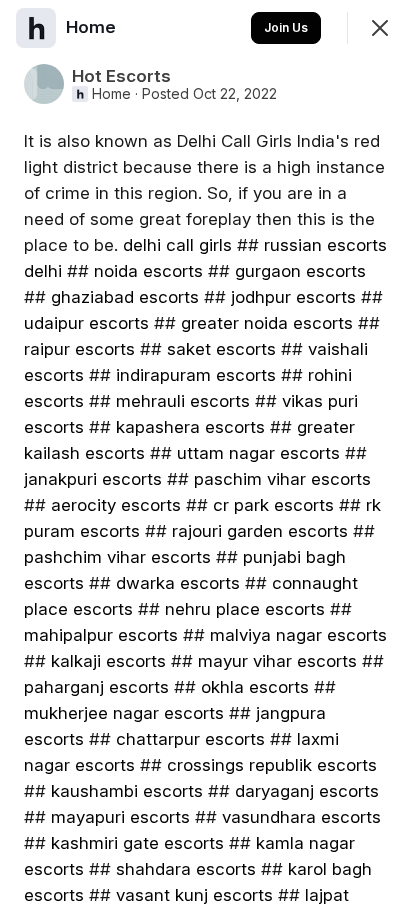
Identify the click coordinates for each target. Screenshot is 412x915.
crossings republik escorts (272, 765)
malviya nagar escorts (298, 635)
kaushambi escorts (127, 791)
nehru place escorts (245, 609)
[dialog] (206, 457)
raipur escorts (79, 349)
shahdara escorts (186, 869)
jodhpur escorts (293, 297)
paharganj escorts (96, 687)
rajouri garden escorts (260, 531)
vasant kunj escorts (194, 895)
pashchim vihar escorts (117, 557)
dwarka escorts (178, 583)
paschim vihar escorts (282, 479)
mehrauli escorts (183, 401)
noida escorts (148, 271)
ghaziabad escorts (125, 297)
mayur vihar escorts (277, 661)
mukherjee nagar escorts (124, 713)
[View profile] (36, 28)
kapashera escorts (190, 427)
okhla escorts (255, 687)
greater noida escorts (267, 323)
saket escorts (221, 349)
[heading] (93, 27)
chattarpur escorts (190, 739)
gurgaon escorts (300, 271)
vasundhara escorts (301, 817)
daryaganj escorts (307, 791)
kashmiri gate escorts (137, 843)
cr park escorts (273, 505)
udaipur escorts (86, 323)
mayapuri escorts (120, 817)
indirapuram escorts (196, 375)
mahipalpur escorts (101, 635)
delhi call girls (180, 245)
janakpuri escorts (93, 479)
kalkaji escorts (108, 661)
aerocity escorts (116, 505)
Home (111, 94)
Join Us (286, 27)
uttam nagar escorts (258, 453)
